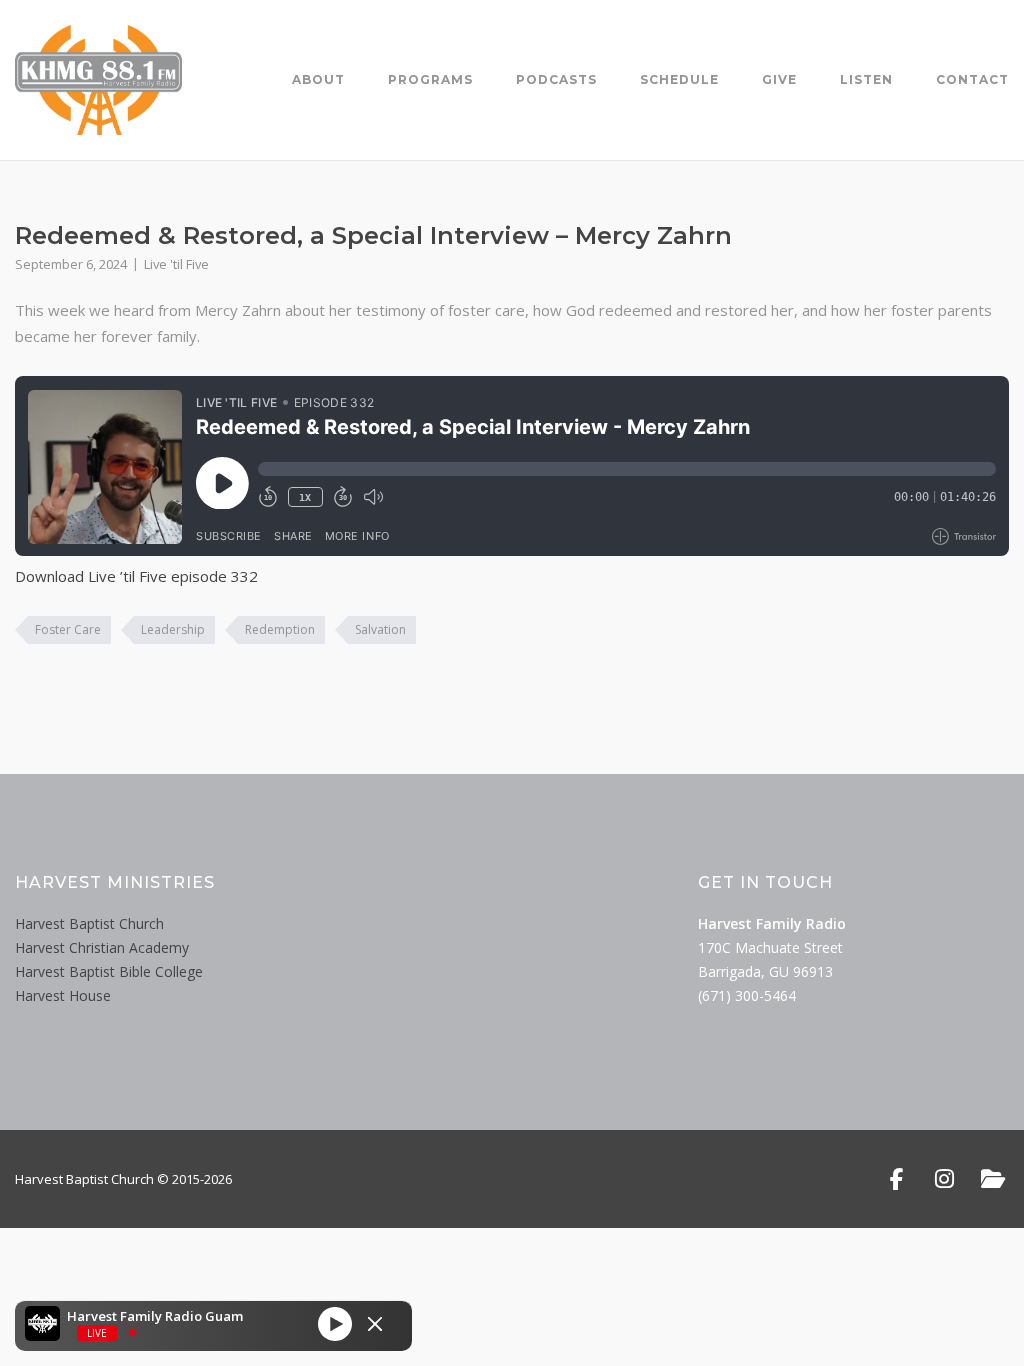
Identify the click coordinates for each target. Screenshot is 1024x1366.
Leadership (173, 629)
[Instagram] (944, 1179)
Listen (866, 79)
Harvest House (63, 995)
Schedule (679, 79)
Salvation (380, 629)
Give (779, 79)
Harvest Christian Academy (102, 947)
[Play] (335, 1323)
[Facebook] (896, 1179)
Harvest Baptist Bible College (109, 971)
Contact (972, 79)
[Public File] (992, 1179)
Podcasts (556, 79)
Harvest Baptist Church (89, 923)
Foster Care (68, 629)
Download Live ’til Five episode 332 (136, 576)
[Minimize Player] (375, 1324)
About (318, 79)
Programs (430, 79)
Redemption (280, 629)
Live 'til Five (176, 264)
